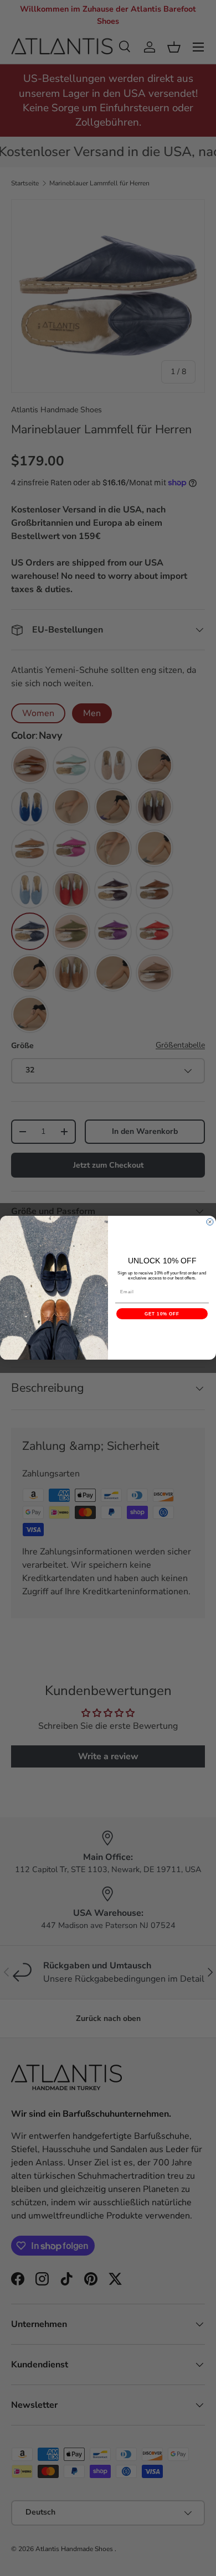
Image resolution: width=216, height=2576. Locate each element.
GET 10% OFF (162, 1314)
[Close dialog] (210, 1222)
